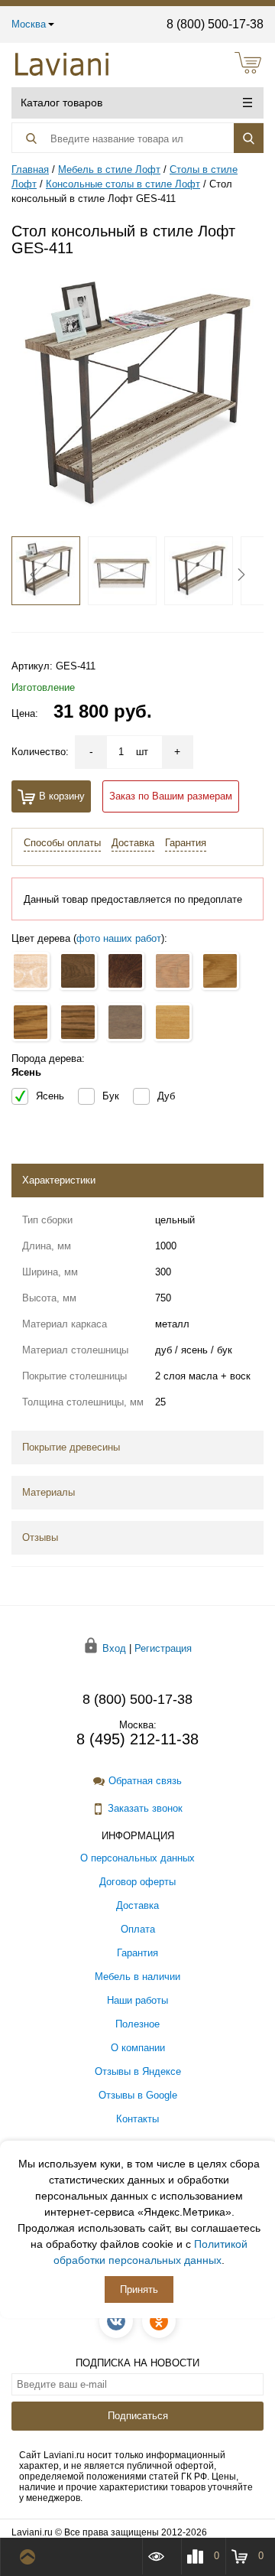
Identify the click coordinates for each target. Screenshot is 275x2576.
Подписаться (138, 2416)
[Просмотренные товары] (161, 2556)
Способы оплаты (62, 843)
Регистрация (163, 1648)
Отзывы (40, 1537)
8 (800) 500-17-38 (215, 24)
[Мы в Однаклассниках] (159, 2321)
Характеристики (59, 1180)
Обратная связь (145, 1781)
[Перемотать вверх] (31, 2557)
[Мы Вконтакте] (116, 2321)
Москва (29, 24)
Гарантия (186, 843)
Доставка (133, 843)
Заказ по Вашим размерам (171, 796)
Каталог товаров (61, 103)
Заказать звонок (145, 1808)
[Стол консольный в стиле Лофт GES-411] (137, 397)
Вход (114, 1648)
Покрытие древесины (71, 1447)
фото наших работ (119, 938)
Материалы (49, 1492)
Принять (139, 2289)
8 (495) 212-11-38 (137, 1739)
